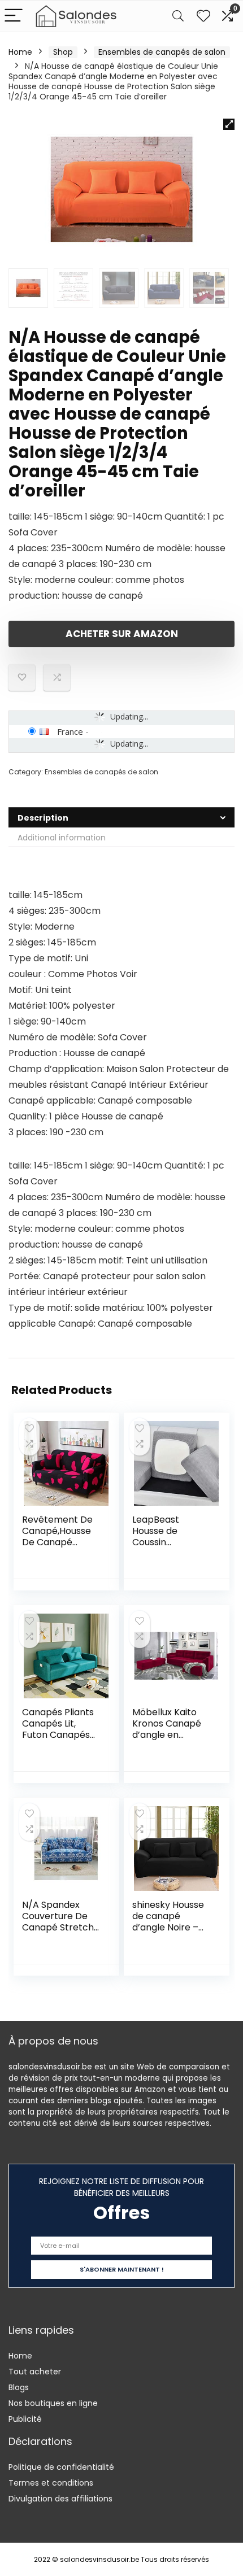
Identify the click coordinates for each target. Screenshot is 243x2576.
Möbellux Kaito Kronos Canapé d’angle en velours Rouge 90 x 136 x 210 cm (170, 1735)
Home (20, 52)
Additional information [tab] (62, 838)
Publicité (25, 2419)
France (70, 731)
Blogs (19, 2387)
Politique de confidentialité (61, 2467)
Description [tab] (43, 818)
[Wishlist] (203, 16)
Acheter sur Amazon (122, 634)
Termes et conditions (51, 2483)
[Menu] (14, 16)
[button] (229, 124)
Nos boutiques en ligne (53, 2403)
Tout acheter (35, 2372)
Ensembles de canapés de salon (162, 52)
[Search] (178, 16)
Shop (63, 52)
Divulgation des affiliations (60, 2499)
